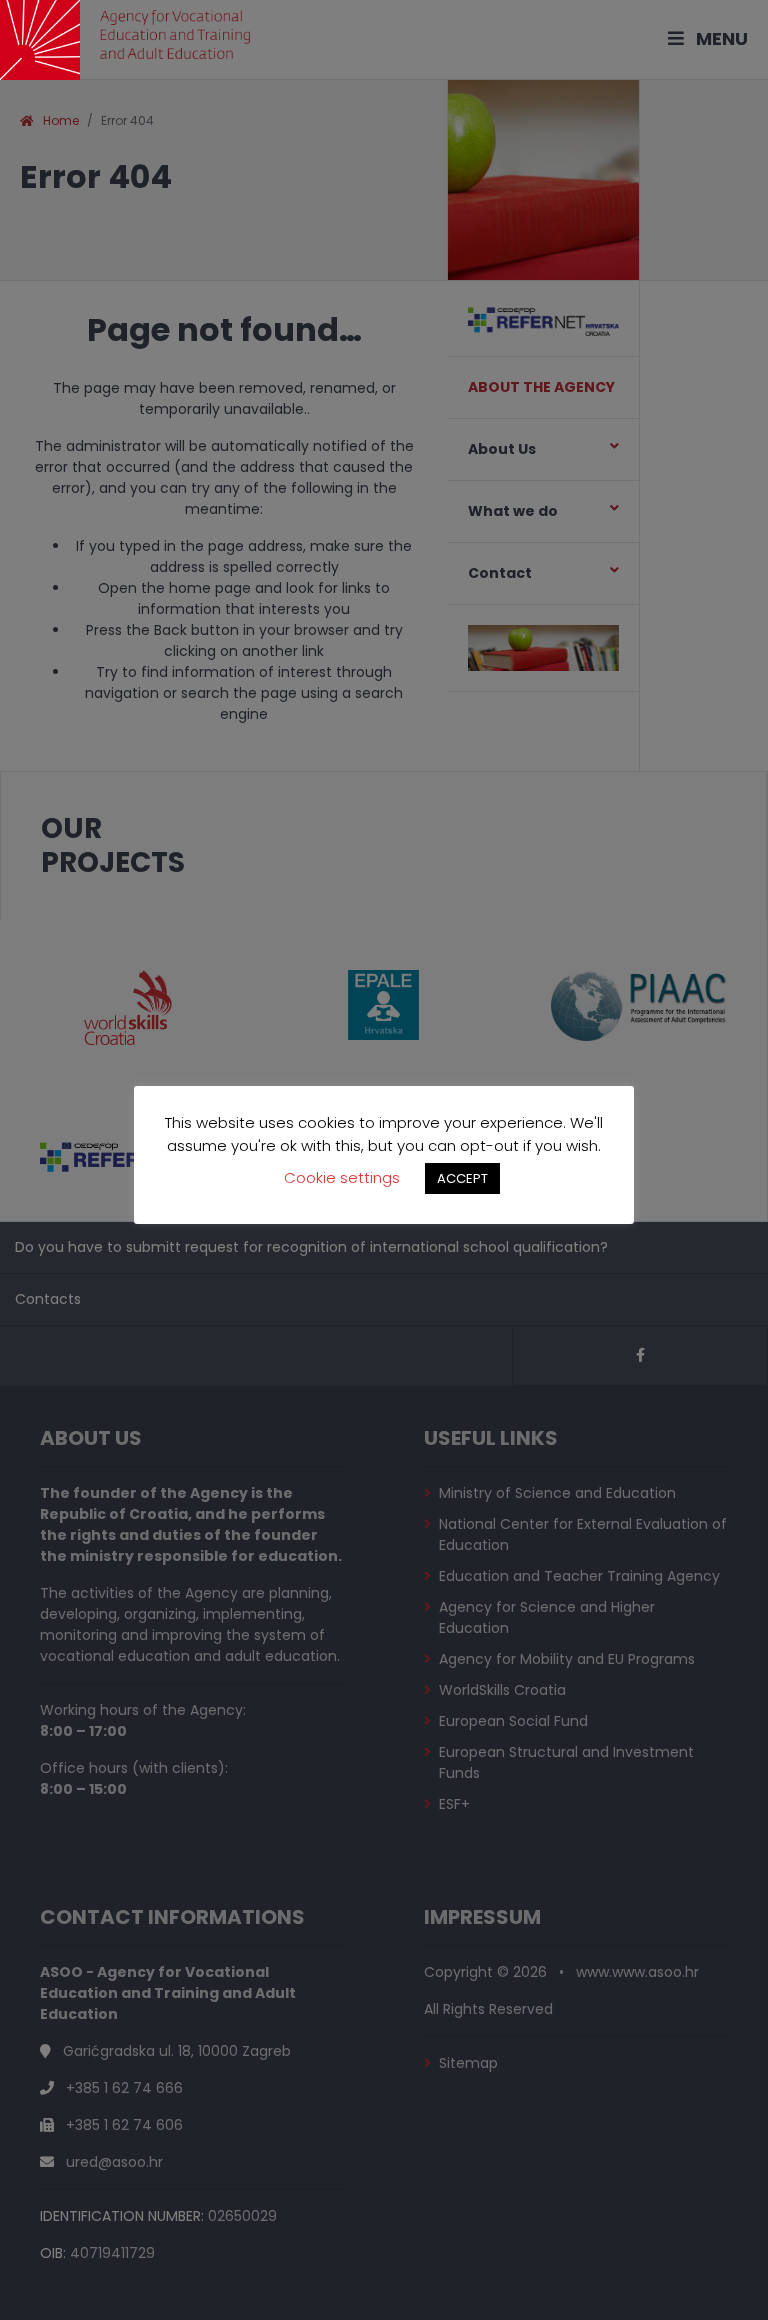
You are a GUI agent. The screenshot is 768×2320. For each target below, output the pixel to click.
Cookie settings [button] (342, 1177)
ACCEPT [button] (462, 1178)
